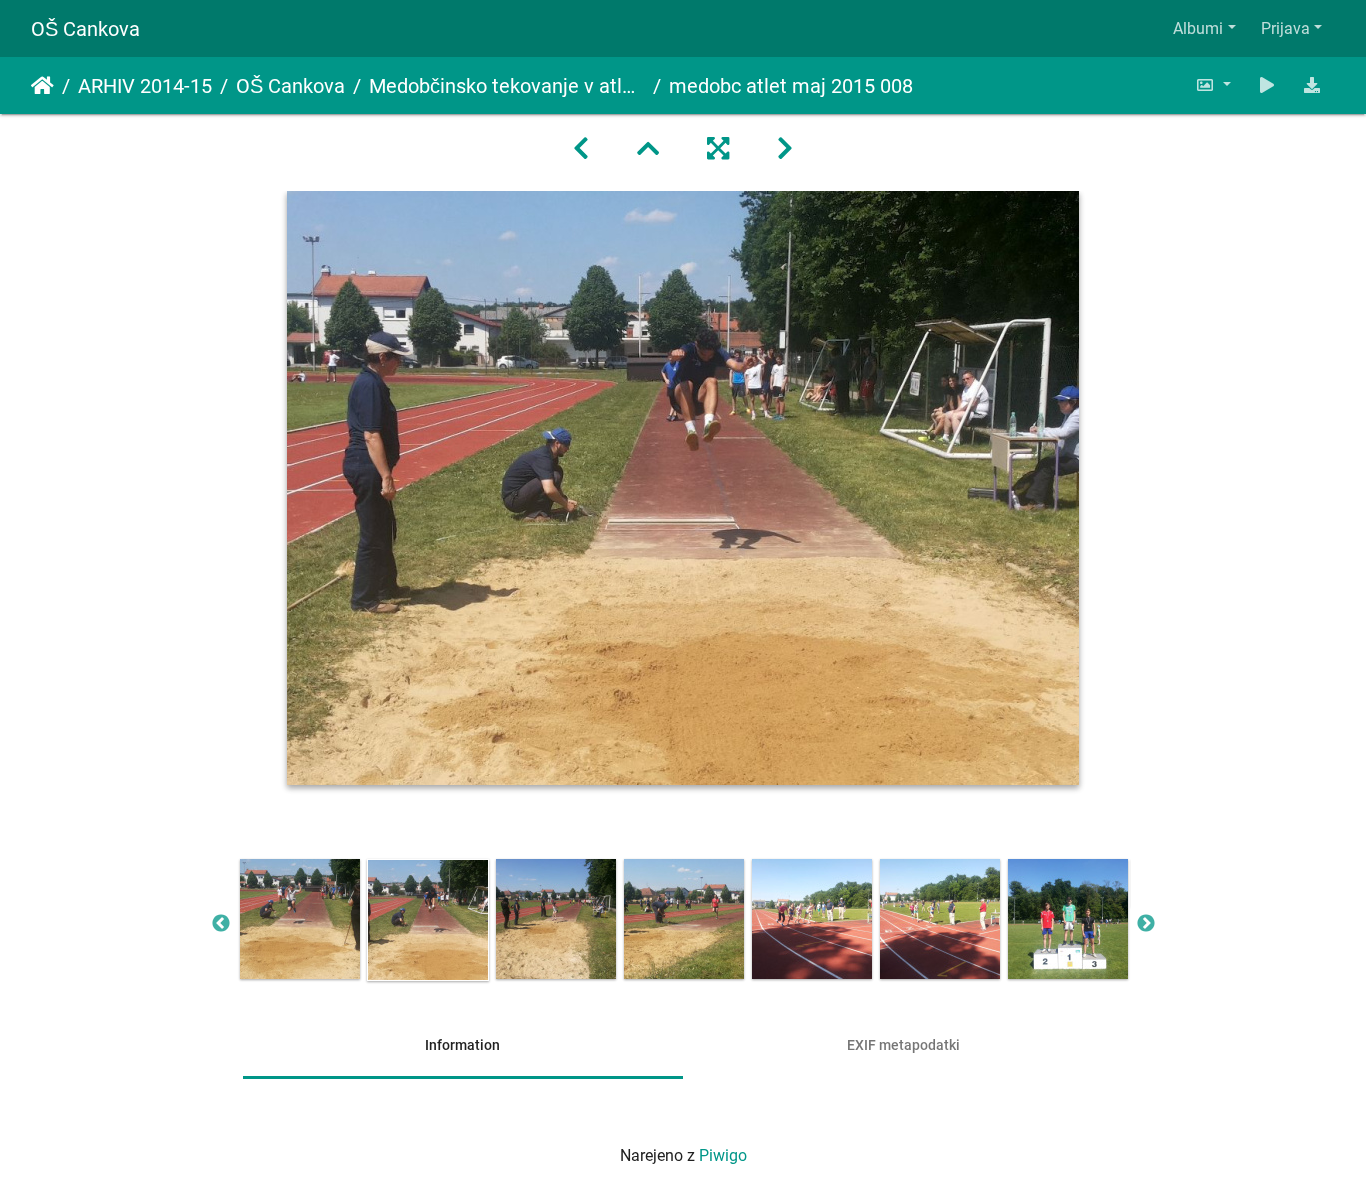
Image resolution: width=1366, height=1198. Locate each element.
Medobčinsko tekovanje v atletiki (507, 86)
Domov (42, 86)
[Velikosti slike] (1213, 85)
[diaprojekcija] (1267, 85)
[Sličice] (648, 149)
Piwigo (723, 1155)
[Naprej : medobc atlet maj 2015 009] (785, 149)
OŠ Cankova (85, 29)
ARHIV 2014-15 (145, 86)
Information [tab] (462, 1045)
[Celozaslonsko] (718, 149)
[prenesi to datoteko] (1312, 85)
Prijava (1285, 28)
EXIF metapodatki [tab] (903, 1045)
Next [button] (1146, 924)
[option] (300, 919)
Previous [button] (221, 924)
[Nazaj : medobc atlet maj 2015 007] (581, 149)
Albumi (1198, 28)
